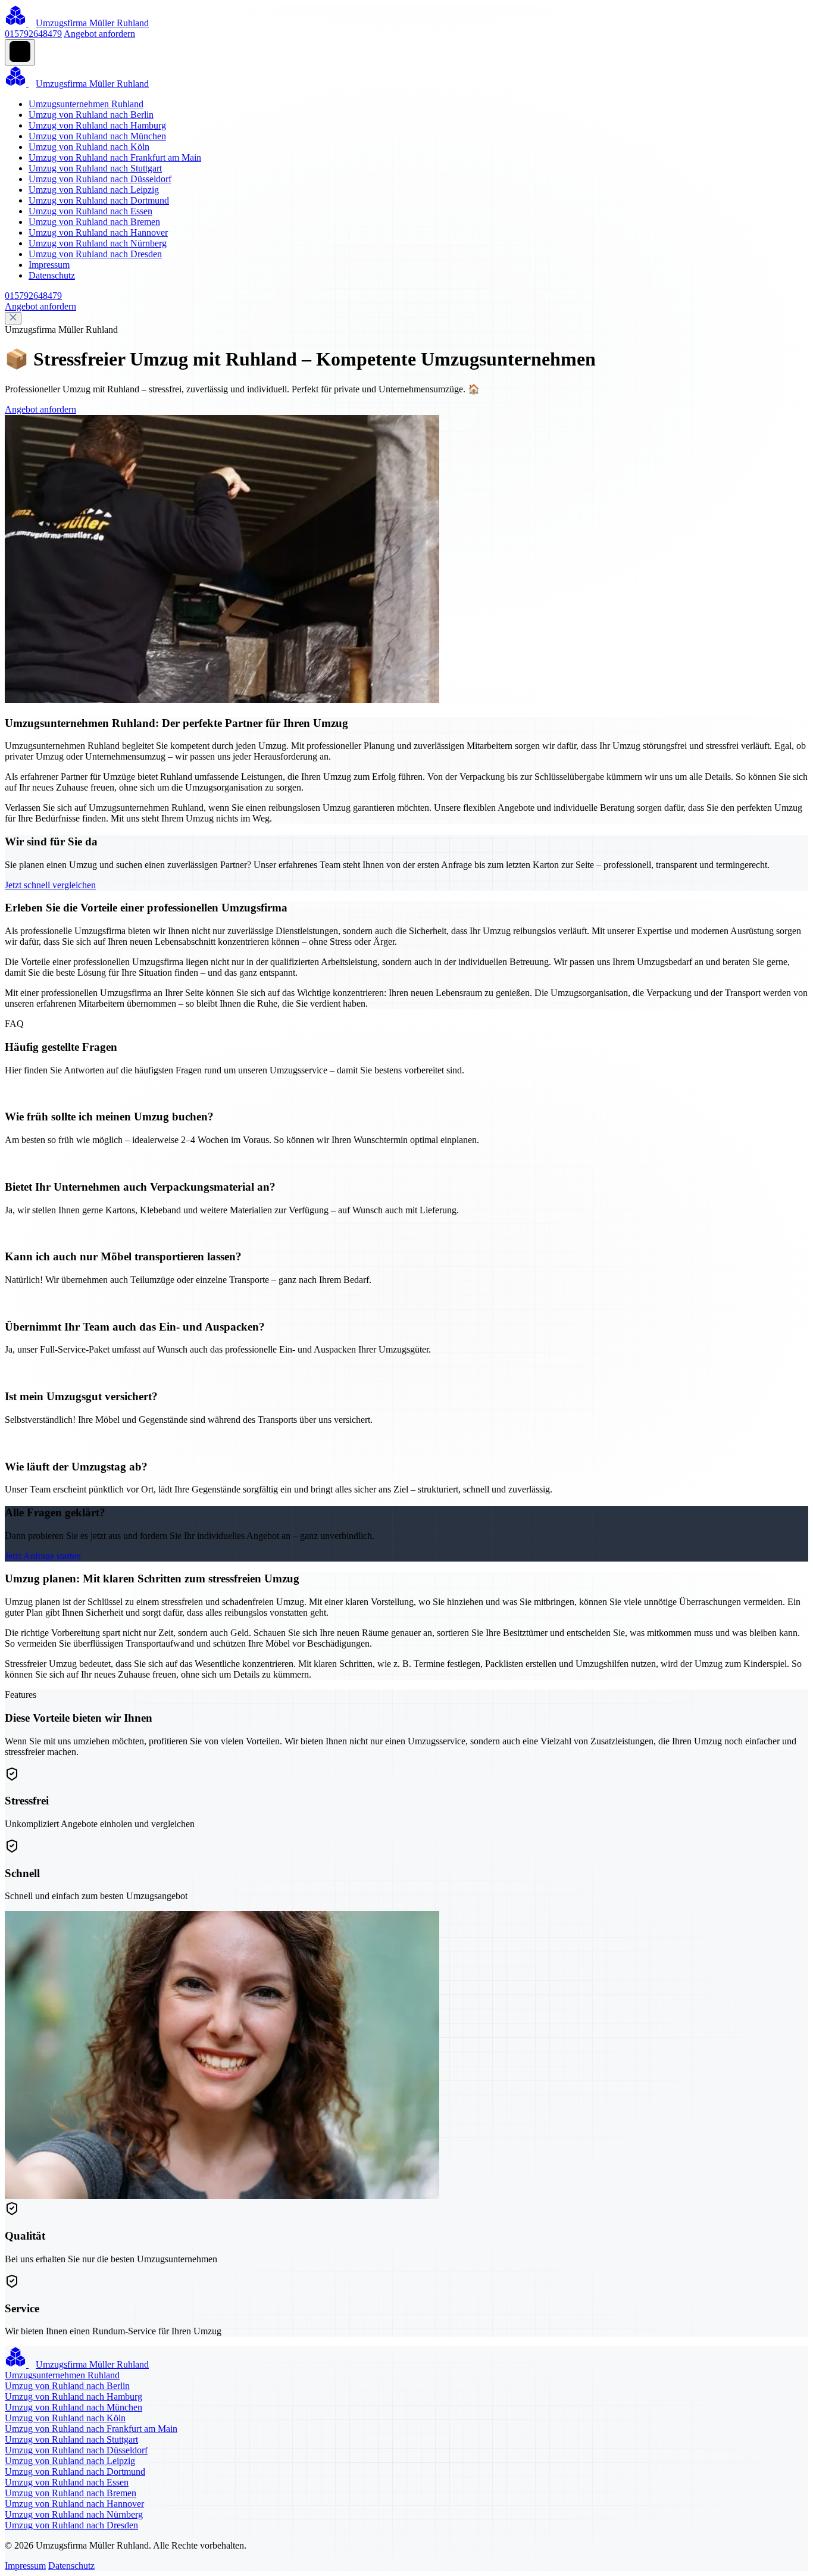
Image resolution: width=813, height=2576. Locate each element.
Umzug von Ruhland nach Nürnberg (98, 243)
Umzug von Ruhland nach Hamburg (97, 125)
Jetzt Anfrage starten (43, 1556)
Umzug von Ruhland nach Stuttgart (95, 168)
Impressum (49, 265)
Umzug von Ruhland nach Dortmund (99, 200)
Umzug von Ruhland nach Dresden (95, 254)
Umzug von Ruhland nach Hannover (98, 232)
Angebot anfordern (99, 34)
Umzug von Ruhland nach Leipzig (94, 190)
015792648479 (33, 34)
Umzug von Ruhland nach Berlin (91, 115)
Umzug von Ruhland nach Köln (89, 147)
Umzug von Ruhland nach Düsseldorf (100, 179)
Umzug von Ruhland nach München (97, 136)
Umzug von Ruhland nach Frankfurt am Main (115, 157)
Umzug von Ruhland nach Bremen (94, 222)
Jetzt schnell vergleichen (50, 885)
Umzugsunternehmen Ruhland (86, 104)
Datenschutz (52, 275)
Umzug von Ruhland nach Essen (90, 211)
